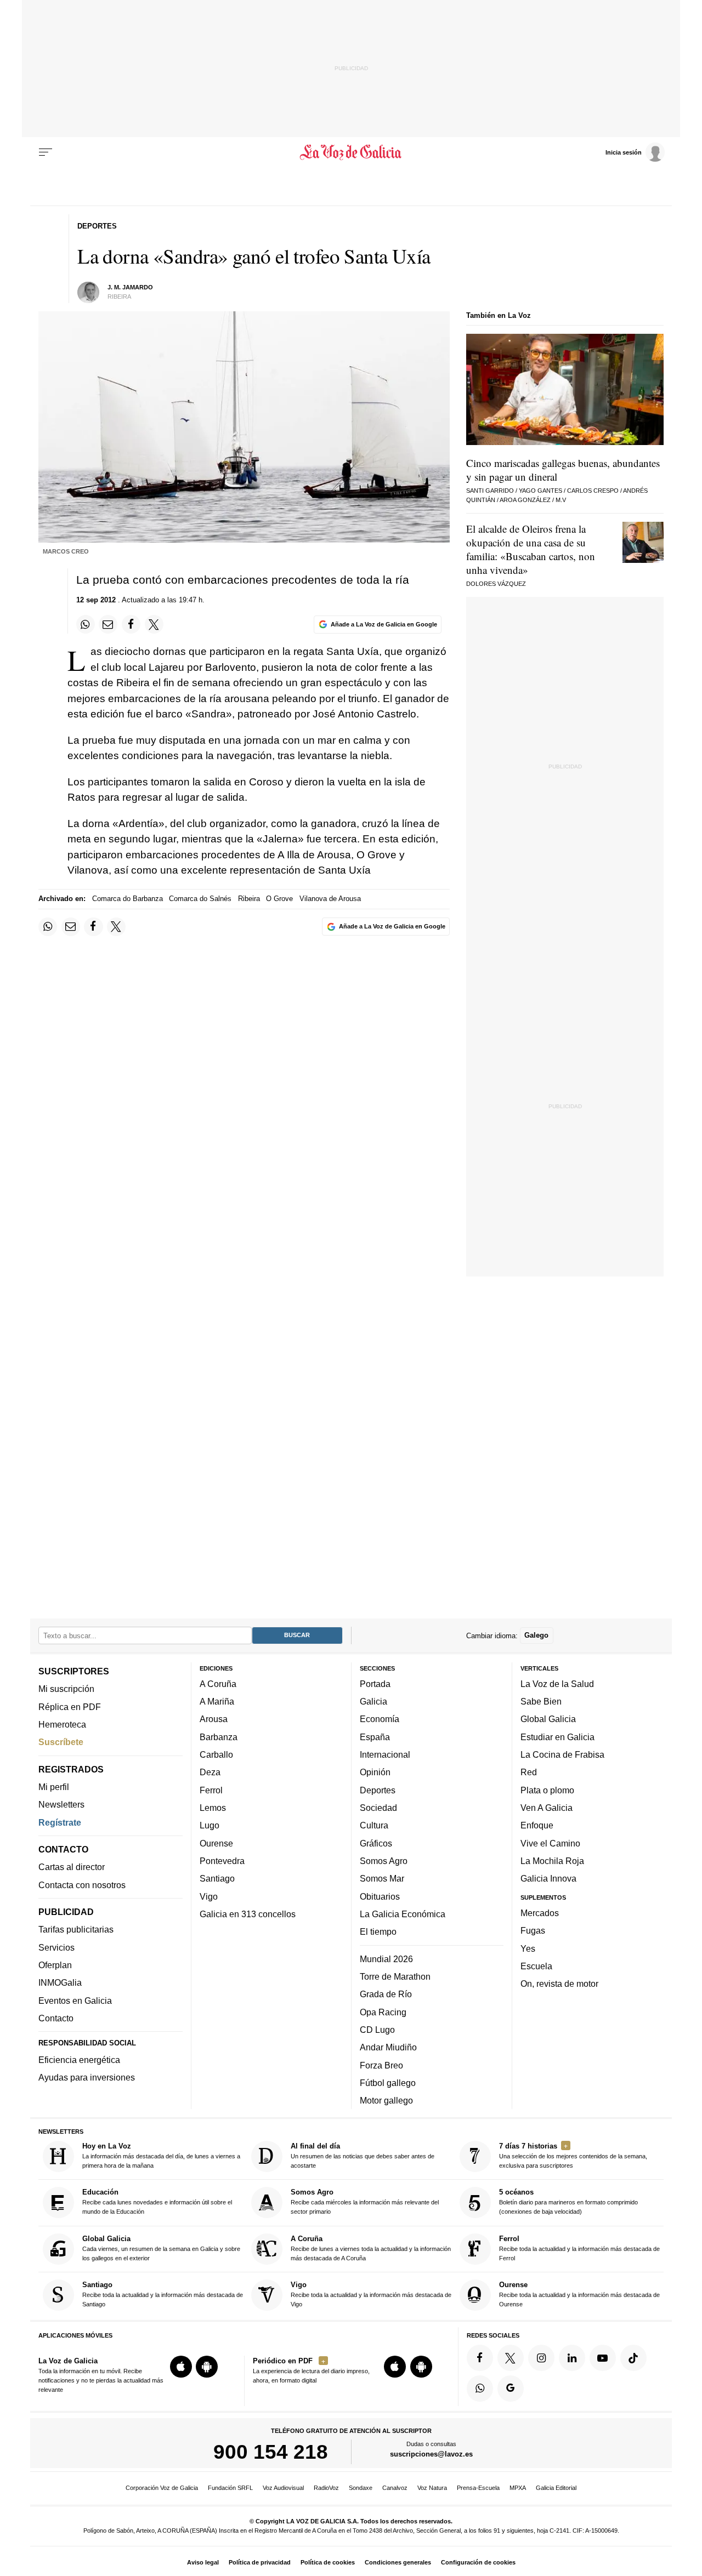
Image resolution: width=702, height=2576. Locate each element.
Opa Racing (383, 2012)
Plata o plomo (547, 1790)
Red (529, 1772)
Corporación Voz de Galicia (162, 2488)
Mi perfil (54, 1787)
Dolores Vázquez (496, 584)
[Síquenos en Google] (511, 2389)
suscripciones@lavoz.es (431, 2454)
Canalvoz (395, 2488)
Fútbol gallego (388, 2083)
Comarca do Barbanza (128, 899)
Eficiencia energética (79, 2060)
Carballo (216, 1754)
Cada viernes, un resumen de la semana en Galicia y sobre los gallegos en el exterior (161, 2248)
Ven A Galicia (547, 1808)
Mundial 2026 (386, 1959)
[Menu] (46, 152)
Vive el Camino (550, 1843)
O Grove (279, 899)
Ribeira (249, 899)
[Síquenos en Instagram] (541, 2358)
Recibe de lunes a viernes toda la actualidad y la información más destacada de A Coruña (371, 2248)
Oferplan (55, 1965)
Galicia (373, 1701)
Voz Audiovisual (283, 2488)
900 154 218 (271, 2452)
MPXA (518, 2488)
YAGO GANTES (540, 491)
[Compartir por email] (108, 624)
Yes (528, 1948)
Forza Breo (381, 2065)
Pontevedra (222, 1861)
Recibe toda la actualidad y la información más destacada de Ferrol (579, 2248)
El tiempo (378, 1931)
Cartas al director (72, 1867)
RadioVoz (326, 2488)
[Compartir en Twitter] (154, 624)
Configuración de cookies (478, 2562)
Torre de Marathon (395, 1976)
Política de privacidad (260, 2562)
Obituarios (380, 1896)
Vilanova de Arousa (330, 899)
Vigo (209, 1896)
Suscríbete (61, 1742)
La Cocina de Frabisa (562, 1754)
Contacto (56, 2018)
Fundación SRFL (230, 2488)
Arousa (214, 1719)
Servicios (56, 1947)
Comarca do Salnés (200, 899)
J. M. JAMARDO (130, 287)
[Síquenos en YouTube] (603, 2358)
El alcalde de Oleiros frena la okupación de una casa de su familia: (531, 549)
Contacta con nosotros (82, 1885)
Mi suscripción (66, 1689)
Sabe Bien (541, 1701)
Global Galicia (548, 1719)
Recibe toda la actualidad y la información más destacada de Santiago (163, 2294)
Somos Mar (382, 1878)
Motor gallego (386, 2100)
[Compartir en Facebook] (131, 624)
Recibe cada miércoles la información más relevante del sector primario (365, 2202)
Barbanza (219, 1737)
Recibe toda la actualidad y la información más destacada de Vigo (371, 2294)
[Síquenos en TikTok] (633, 2358)
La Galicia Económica (403, 1914)
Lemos (213, 1808)
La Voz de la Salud (557, 1684)
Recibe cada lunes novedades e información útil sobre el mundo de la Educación (157, 2202)
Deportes (378, 1790)
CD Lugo (377, 2030)
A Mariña (217, 1701)
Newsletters (61, 1804)
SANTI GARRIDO (490, 491)
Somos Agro (384, 1861)
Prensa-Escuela (478, 2488)
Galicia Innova (548, 1878)
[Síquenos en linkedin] (572, 2358)
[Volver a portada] (351, 152)
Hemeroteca (62, 1724)
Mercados (540, 1913)
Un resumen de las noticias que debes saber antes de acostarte (363, 2155)
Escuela (536, 1966)
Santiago (217, 1878)
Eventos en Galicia (75, 2001)
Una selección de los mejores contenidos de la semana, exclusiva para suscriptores (573, 2155)
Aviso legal (203, 2562)
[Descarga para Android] (207, 2367)
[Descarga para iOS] (181, 2367)
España (375, 1737)
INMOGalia (60, 1982)
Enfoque (537, 1825)
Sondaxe (361, 2488)
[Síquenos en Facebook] (480, 2358)
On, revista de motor (559, 1984)
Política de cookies (328, 2562)
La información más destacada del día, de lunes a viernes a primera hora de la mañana (161, 2155)
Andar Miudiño (388, 2047)
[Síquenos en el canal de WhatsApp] (480, 2389)
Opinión (375, 1772)
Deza (210, 1772)
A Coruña (218, 1684)
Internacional (385, 1754)
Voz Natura (432, 2488)
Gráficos (376, 1843)
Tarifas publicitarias (76, 1930)
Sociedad (378, 1808)
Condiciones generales (398, 2562)
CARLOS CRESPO (593, 491)
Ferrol (211, 1790)
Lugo (210, 1825)
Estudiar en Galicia (557, 1737)
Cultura (374, 1825)
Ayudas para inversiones (87, 2077)
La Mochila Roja (552, 1861)
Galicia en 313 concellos (248, 1914)
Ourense (216, 1843)
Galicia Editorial (556, 2488)
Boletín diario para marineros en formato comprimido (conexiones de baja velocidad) (568, 2202)
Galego (536, 1635)
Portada (375, 1684)
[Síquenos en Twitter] (511, 2358)
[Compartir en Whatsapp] (86, 624)
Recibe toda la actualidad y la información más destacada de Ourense (579, 2294)
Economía (380, 1719)
